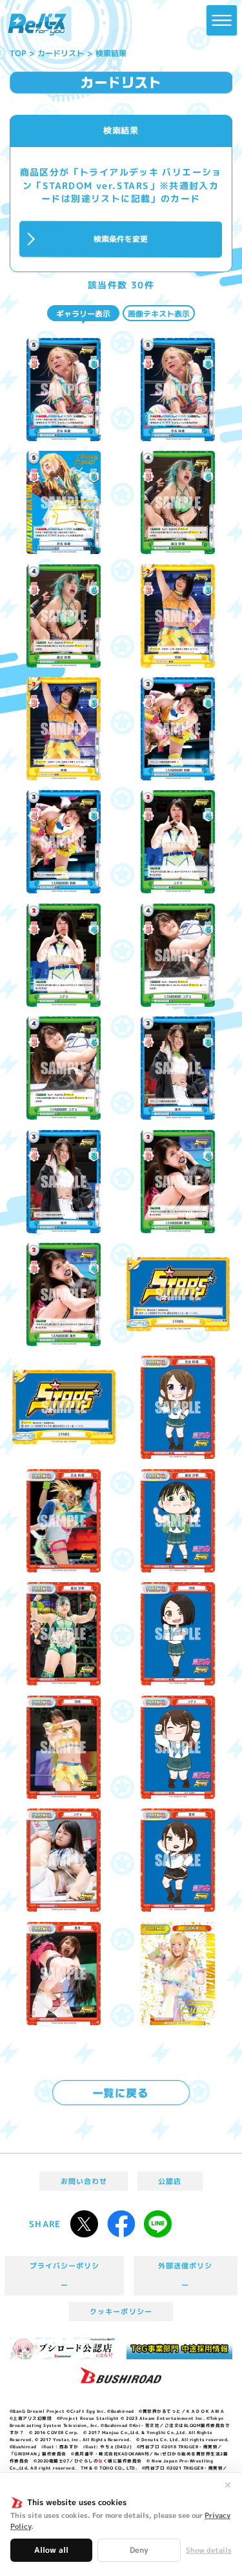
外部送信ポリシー (185, 2275)
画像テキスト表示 (159, 314)
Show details (209, 2551)
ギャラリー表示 (83, 314)
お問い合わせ (84, 2181)
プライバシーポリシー (65, 2275)
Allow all (51, 2550)
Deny (139, 2550)
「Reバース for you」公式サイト (37, 25)
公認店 (170, 2181)
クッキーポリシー (121, 2312)
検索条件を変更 (121, 239)
